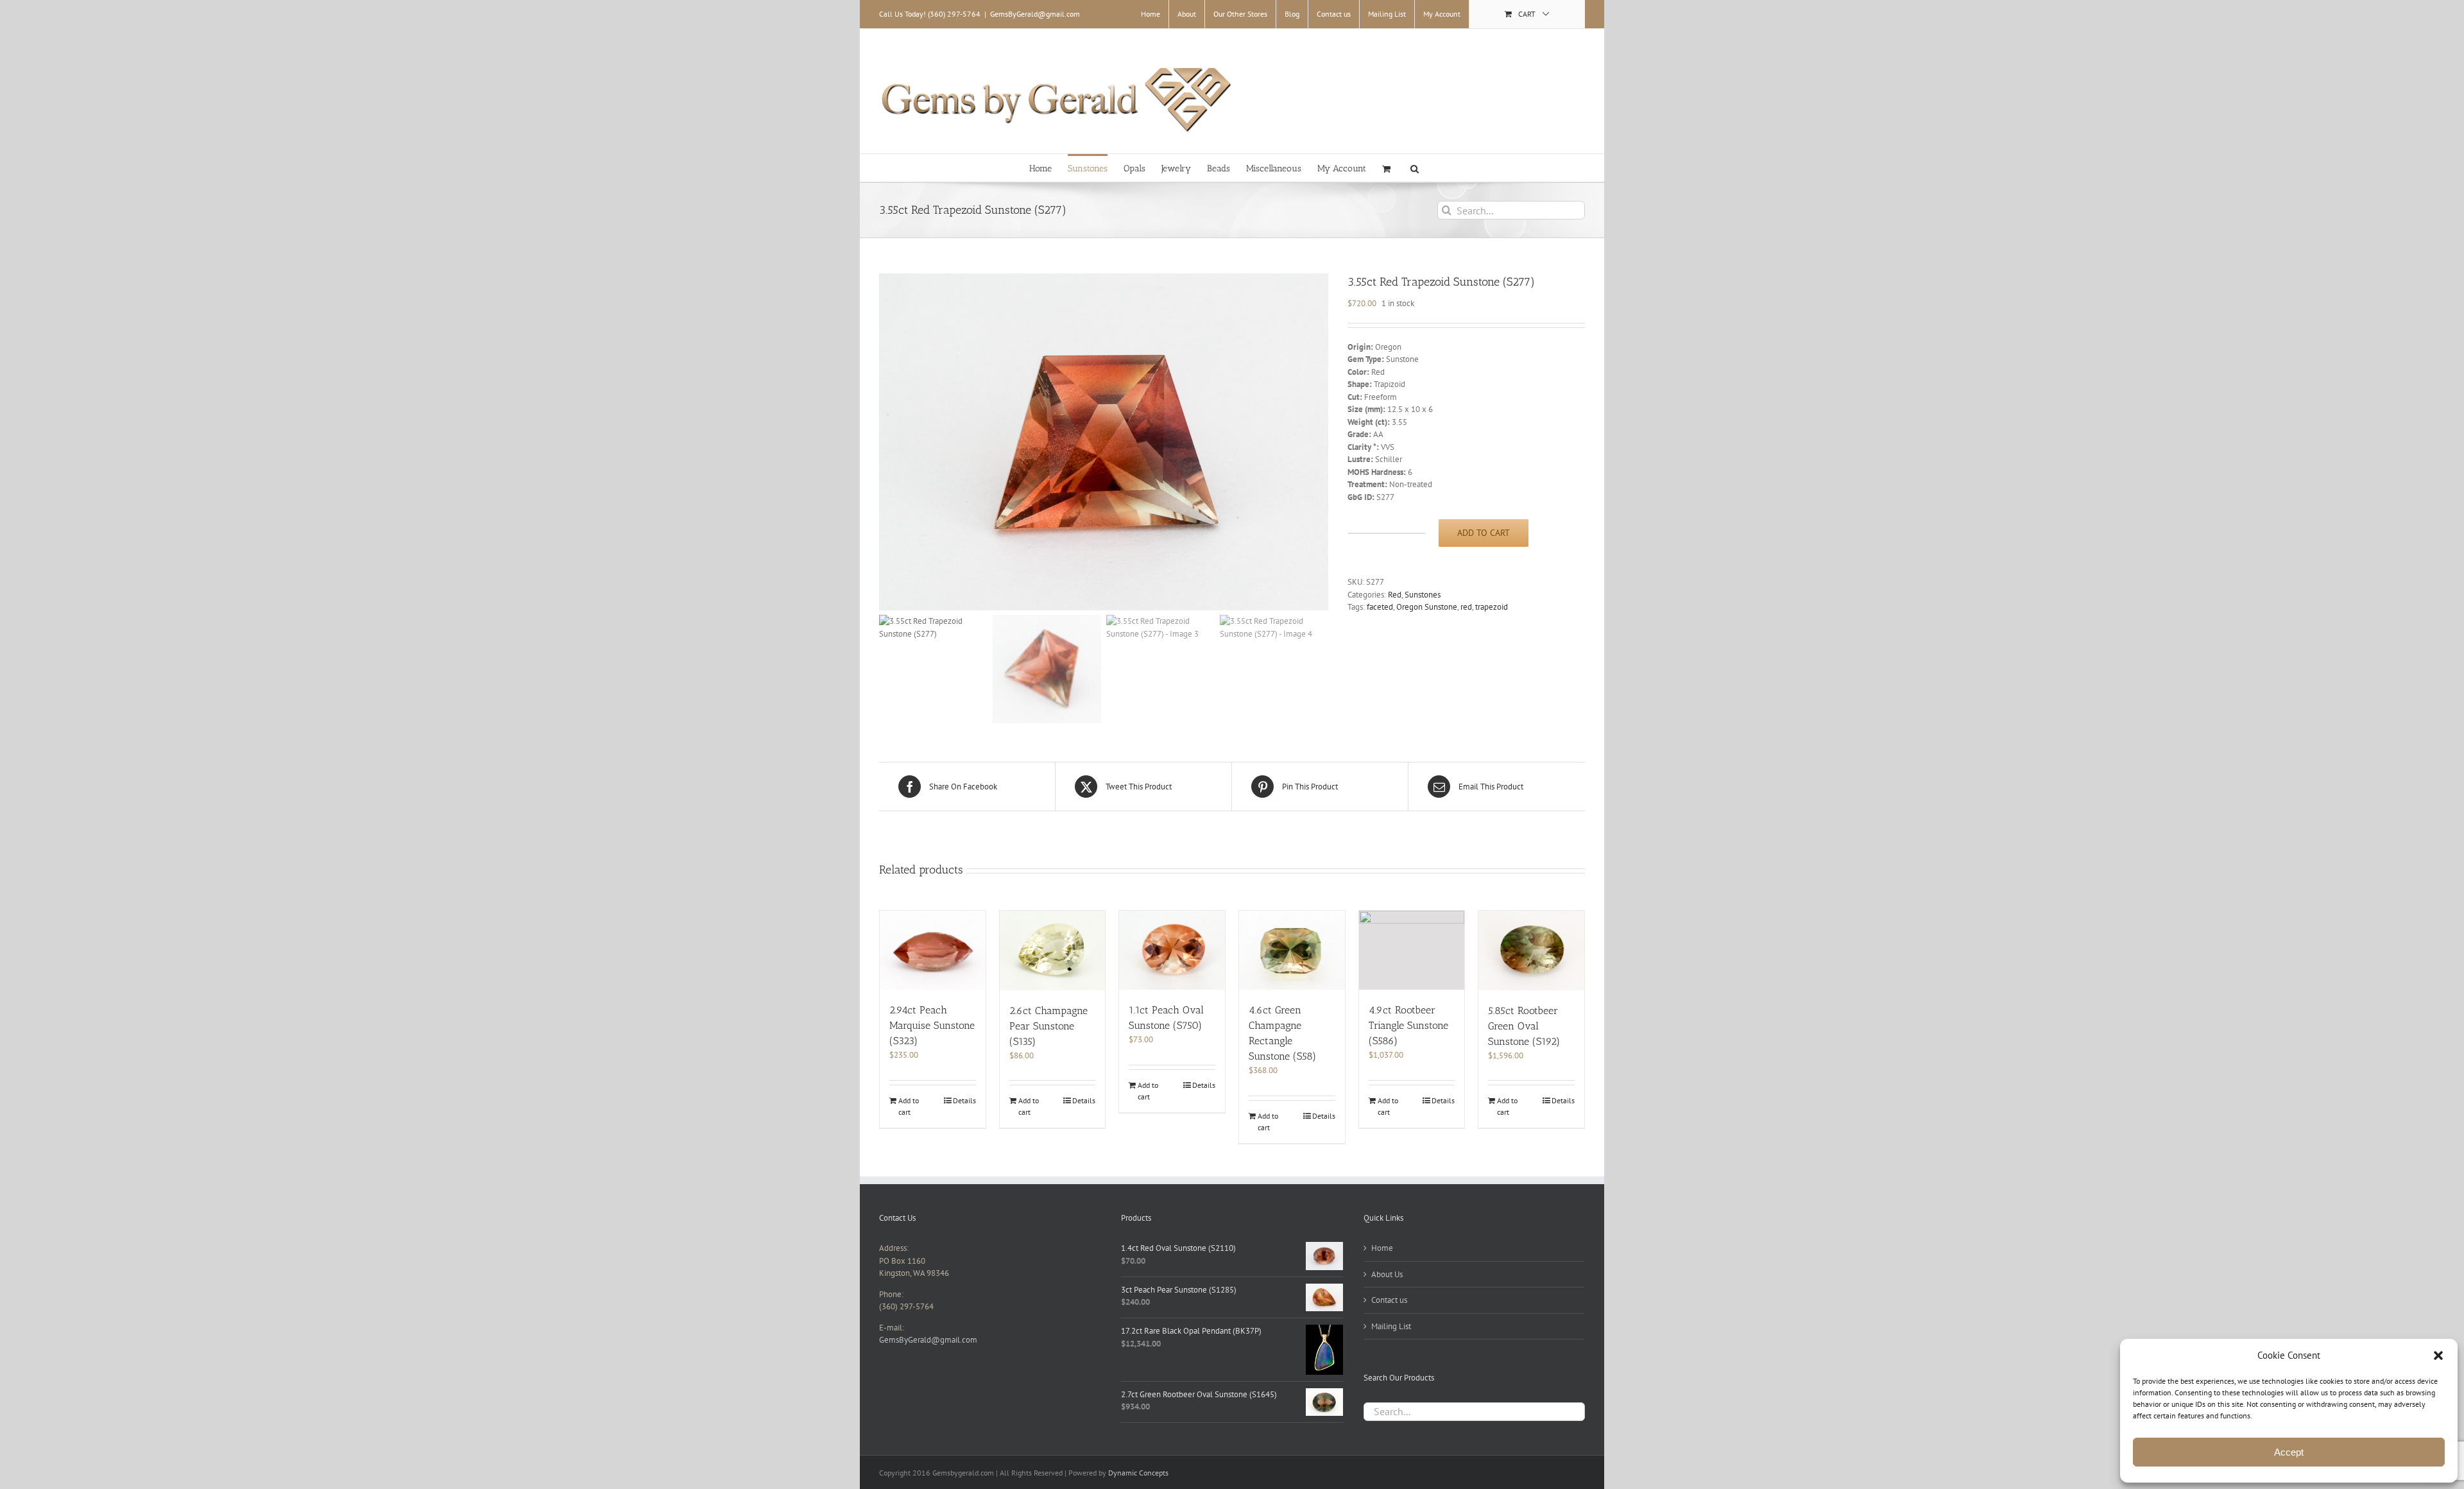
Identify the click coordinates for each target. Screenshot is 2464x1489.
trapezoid (1492, 607)
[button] (2438, 1356)
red (1466, 607)
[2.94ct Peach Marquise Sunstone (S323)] (933, 950)
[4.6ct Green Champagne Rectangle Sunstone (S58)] (1292, 950)
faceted (1380, 607)
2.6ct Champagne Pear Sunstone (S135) (1048, 1026)
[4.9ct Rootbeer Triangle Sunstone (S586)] (1412, 950)
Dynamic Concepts (1138, 1473)
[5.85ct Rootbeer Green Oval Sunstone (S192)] (1531, 951)
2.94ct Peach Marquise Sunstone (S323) (932, 1025)
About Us (1387, 1274)
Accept (2289, 1452)
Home (1382, 1248)
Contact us (1389, 1300)
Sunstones (1423, 595)
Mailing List (1391, 1326)
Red (1395, 595)
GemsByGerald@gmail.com (1035, 14)
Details (964, 1100)
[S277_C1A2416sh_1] (1104, 442)
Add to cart (1484, 533)
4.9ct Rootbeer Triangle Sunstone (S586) (1408, 1025)
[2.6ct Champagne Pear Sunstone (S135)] (1053, 951)
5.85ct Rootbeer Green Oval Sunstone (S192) (1524, 1026)
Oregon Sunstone (1427, 607)
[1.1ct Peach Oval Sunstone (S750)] (1172, 950)
